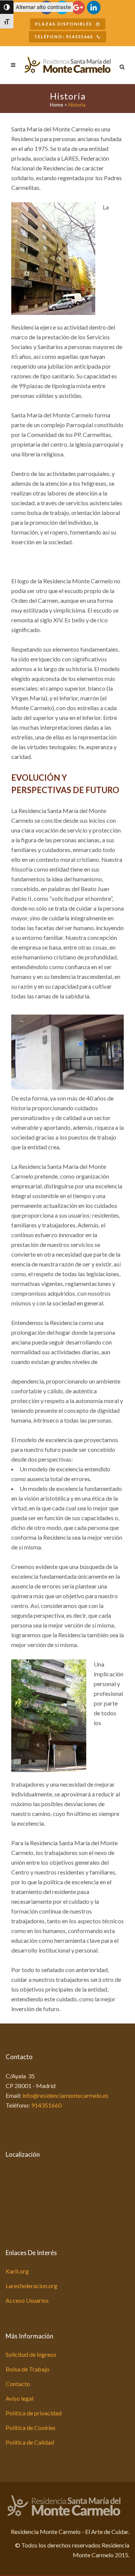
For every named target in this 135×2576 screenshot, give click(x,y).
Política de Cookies (31, 2428)
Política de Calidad (30, 2442)
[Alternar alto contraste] (7, 7)
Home (56, 105)
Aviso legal (19, 2398)
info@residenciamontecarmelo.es (65, 2095)
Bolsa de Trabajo (28, 2369)
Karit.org (17, 2271)
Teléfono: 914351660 (64, 37)
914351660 (46, 2105)
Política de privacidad (34, 2413)
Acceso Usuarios (27, 2300)
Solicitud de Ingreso (31, 2354)
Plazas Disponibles (64, 24)
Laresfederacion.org (31, 2286)
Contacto (18, 2384)
